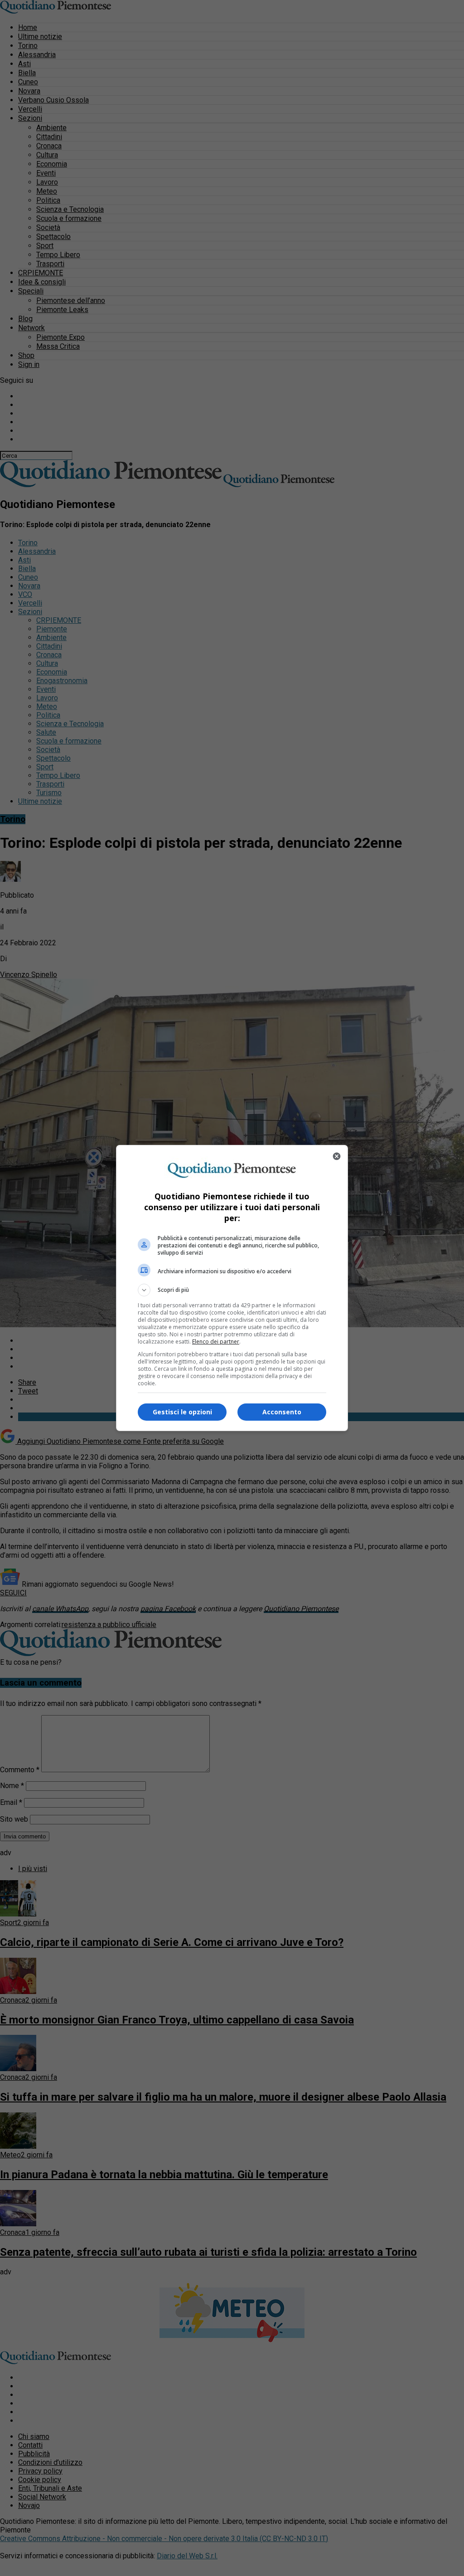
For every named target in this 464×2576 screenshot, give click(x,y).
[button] (232, 1290)
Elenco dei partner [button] (216, 1342)
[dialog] (232, 1288)
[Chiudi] (337, 1156)
